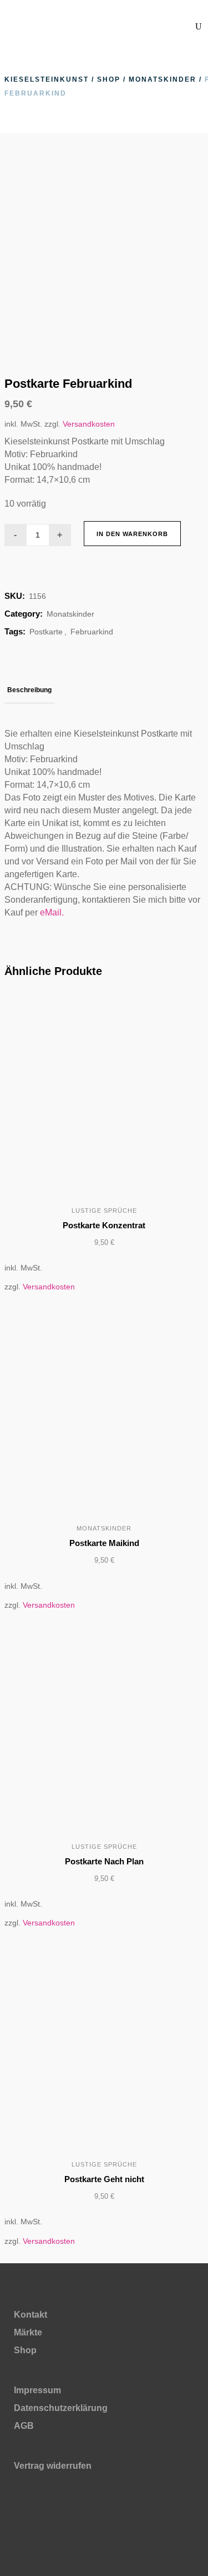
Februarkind (92, 632)
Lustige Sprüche (104, 1211)
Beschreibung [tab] (29, 690)
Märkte (28, 2332)
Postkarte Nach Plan (104, 1861)
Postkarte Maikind (104, 1543)
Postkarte (46, 632)
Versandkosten (89, 424)
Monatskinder (163, 79)
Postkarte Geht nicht (104, 2179)
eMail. (52, 912)
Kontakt (31, 2315)
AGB (24, 2426)
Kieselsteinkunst (47, 79)
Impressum (37, 2390)
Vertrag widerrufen (53, 2466)
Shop (109, 79)
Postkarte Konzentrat (104, 1225)
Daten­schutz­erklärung (61, 2408)
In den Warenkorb (132, 534)
